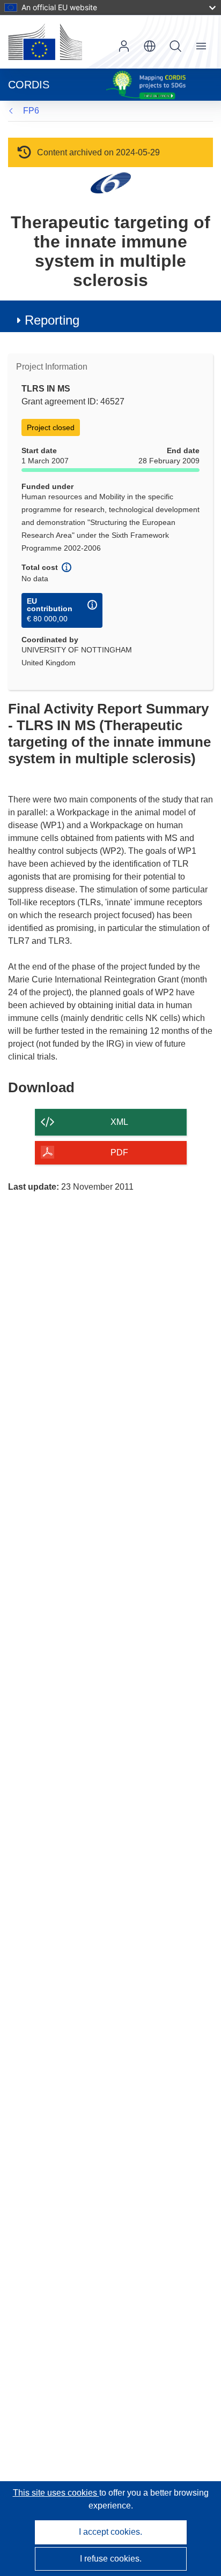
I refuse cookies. (111, 2559)
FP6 (31, 111)
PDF (119, 1152)
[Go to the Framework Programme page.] (111, 182)
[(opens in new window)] (45, 42)
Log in (124, 46)
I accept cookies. (110, 2532)
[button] (150, 46)
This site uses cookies (56, 2493)
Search (175, 46)
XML (119, 1122)
